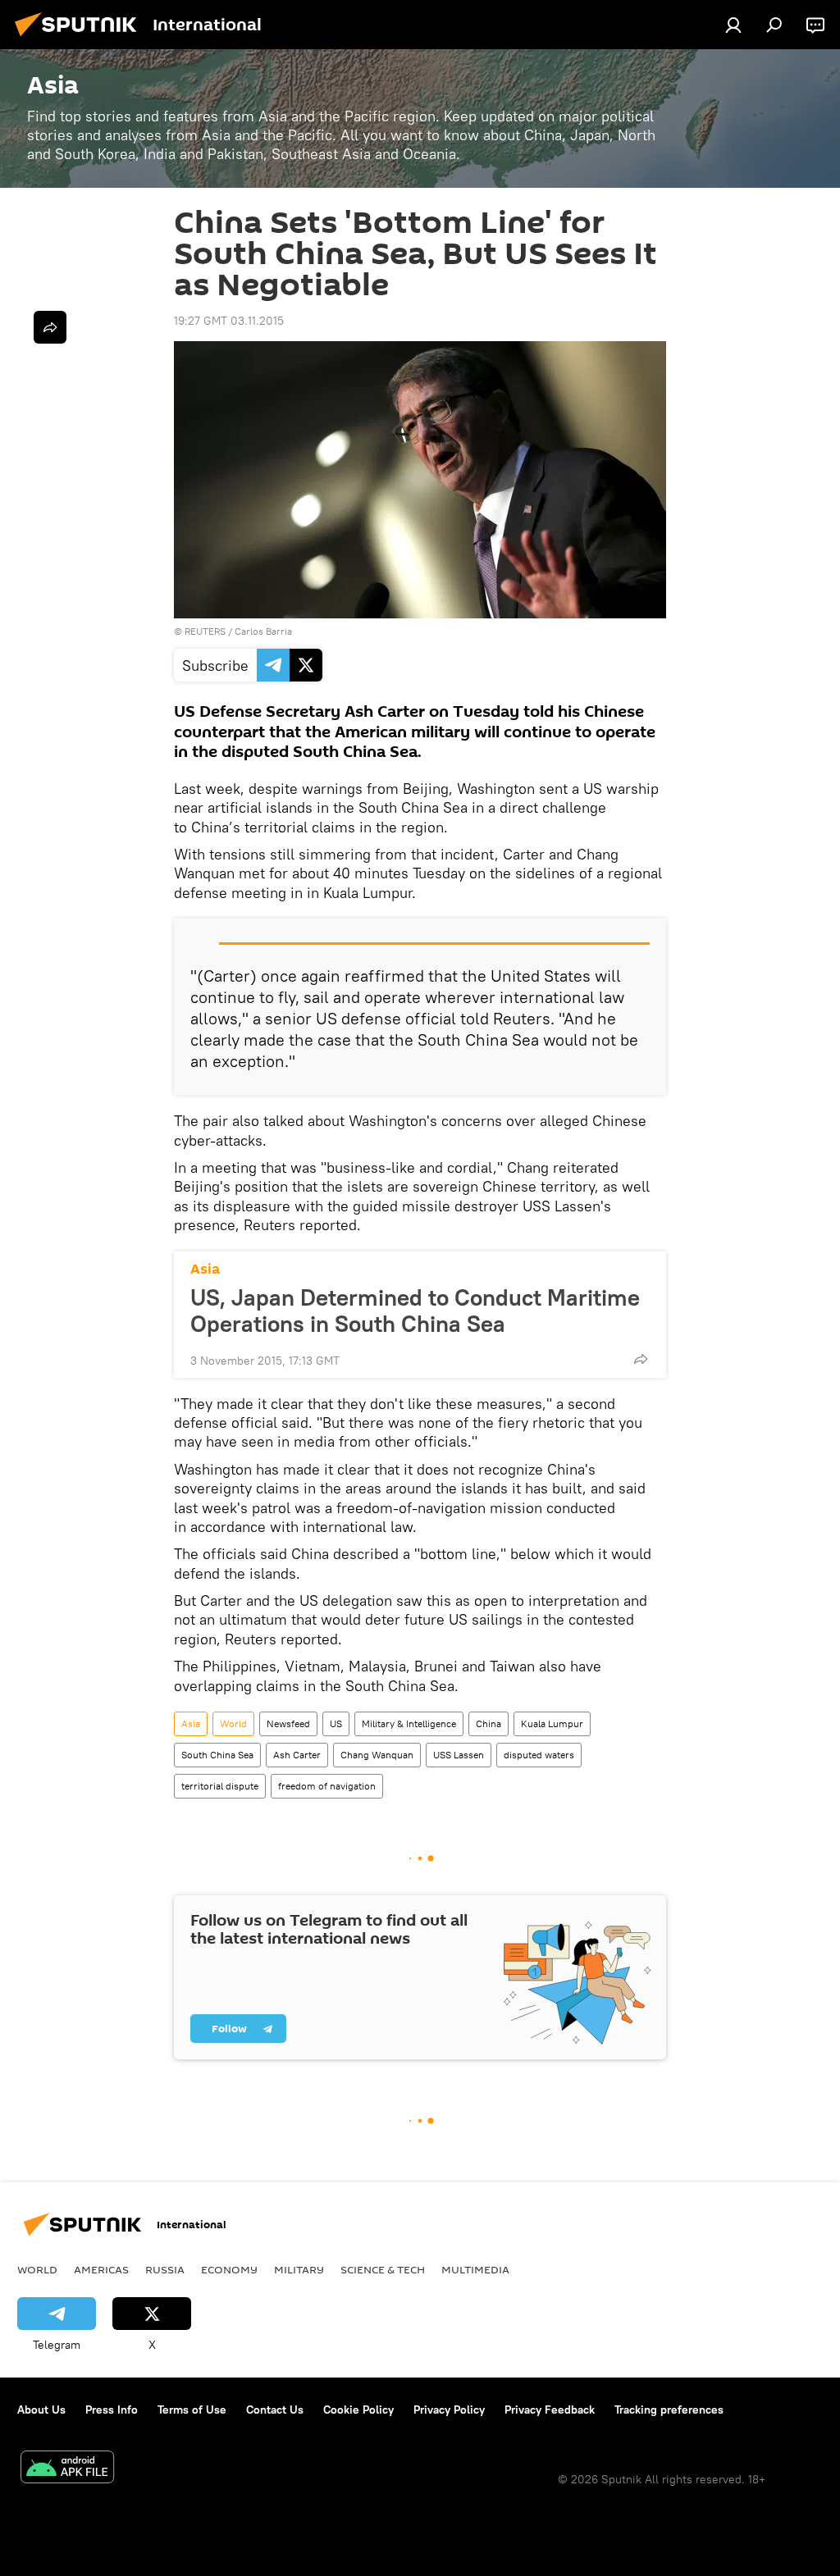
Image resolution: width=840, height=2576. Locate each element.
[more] (641, 1359)
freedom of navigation (327, 1786)
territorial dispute (220, 1786)
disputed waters (539, 1755)
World (233, 1723)
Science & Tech (383, 2269)
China (488, 1723)
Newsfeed (288, 1723)
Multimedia (475, 2269)
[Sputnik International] (80, 39)
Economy (229, 2269)
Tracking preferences (669, 2410)
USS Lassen (459, 1755)
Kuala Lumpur (552, 1723)
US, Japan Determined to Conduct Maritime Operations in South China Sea (415, 1311)
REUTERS (205, 631)
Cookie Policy (358, 2410)
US (336, 1723)
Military (299, 2269)
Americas (101, 2269)
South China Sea (217, 1755)
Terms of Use (192, 2410)
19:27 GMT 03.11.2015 (229, 321)
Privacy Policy (449, 2410)
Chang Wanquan (377, 1755)
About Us (41, 2410)
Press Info (112, 2410)
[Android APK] (67, 2469)
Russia (165, 2269)
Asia (205, 1269)
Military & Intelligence (409, 1723)
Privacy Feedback (550, 2410)
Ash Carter (297, 1755)
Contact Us (275, 2410)
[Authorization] (733, 25)
